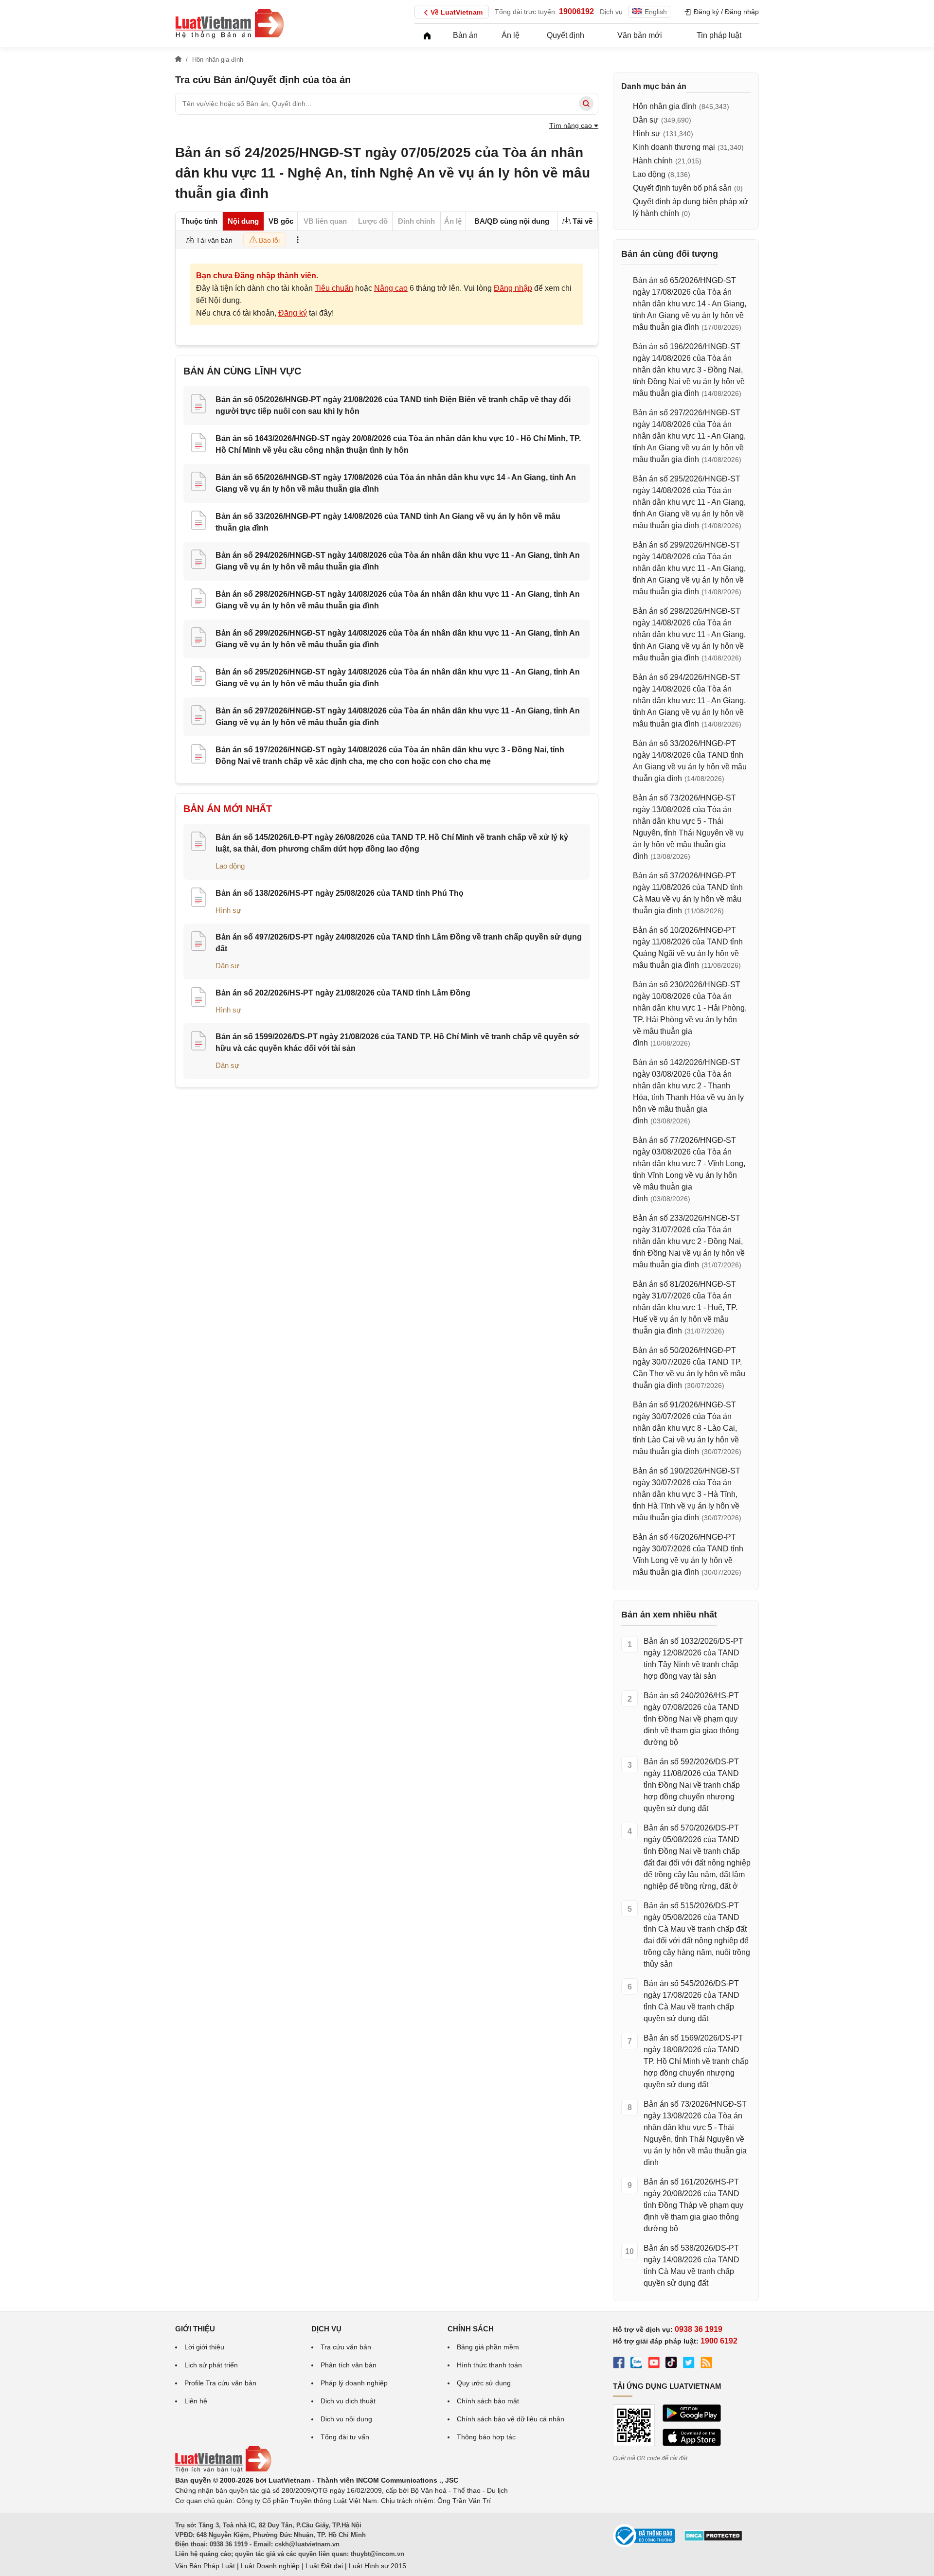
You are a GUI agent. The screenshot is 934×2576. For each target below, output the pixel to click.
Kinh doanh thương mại (674, 147)
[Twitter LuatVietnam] (689, 2364)
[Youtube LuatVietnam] (654, 2364)
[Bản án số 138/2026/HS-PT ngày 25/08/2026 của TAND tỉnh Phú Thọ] (198, 899)
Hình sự (228, 910)
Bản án (465, 35)
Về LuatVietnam (457, 12)
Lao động (230, 866)
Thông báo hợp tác (486, 2437)
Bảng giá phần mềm (488, 2347)
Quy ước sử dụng (484, 2383)
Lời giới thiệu (204, 2347)
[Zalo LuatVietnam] (636, 2364)
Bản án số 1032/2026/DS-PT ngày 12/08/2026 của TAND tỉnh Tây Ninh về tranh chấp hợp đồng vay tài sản (693, 1659)
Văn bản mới (640, 35)
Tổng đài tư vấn (345, 2437)
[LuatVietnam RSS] (706, 2364)
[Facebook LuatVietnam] (619, 2364)
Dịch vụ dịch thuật (348, 2401)
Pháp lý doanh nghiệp (354, 2383)
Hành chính (653, 161)
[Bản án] (230, 23)
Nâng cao (391, 288)
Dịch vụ (611, 12)
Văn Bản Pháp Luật (205, 2566)
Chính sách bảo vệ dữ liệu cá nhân (511, 2419)
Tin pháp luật (719, 35)
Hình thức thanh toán (489, 2365)
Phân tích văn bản (349, 2365)
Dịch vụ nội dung (346, 2419)
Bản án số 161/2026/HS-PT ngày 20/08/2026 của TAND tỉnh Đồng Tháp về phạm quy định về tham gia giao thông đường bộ (693, 2205)
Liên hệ (196, 2401)
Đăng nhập (513, 288)
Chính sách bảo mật (488, 2401)
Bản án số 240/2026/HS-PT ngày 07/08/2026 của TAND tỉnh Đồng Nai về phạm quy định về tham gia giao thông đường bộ (692, 1719)
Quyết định (566, 35)
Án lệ (511, 35)
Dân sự (227, 966)
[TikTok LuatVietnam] (671, 2364)
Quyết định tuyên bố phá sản (682, 188)
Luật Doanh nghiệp (270, 2566)
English (656, 12)
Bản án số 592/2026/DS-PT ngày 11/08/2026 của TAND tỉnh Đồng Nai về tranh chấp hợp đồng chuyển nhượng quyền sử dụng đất (692, 1785)
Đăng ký (293, 313)
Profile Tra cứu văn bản (220, 2383)
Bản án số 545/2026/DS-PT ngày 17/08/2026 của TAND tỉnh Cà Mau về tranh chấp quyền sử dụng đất (692, 2001)
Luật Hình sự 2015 (377, 2566)
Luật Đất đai (324, 2566)
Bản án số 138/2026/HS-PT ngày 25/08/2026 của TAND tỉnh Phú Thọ (340, 893)
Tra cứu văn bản (346, 2347)
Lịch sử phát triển (211, 2365)
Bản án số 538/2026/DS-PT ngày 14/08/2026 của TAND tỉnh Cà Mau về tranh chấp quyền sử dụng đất (692, 2265)
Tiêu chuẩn (334, 288)
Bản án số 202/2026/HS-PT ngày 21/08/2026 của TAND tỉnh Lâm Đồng (343, 993)
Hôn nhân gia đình (665, 106)
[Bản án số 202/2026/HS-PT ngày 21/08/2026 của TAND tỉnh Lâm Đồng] (198, 998)
